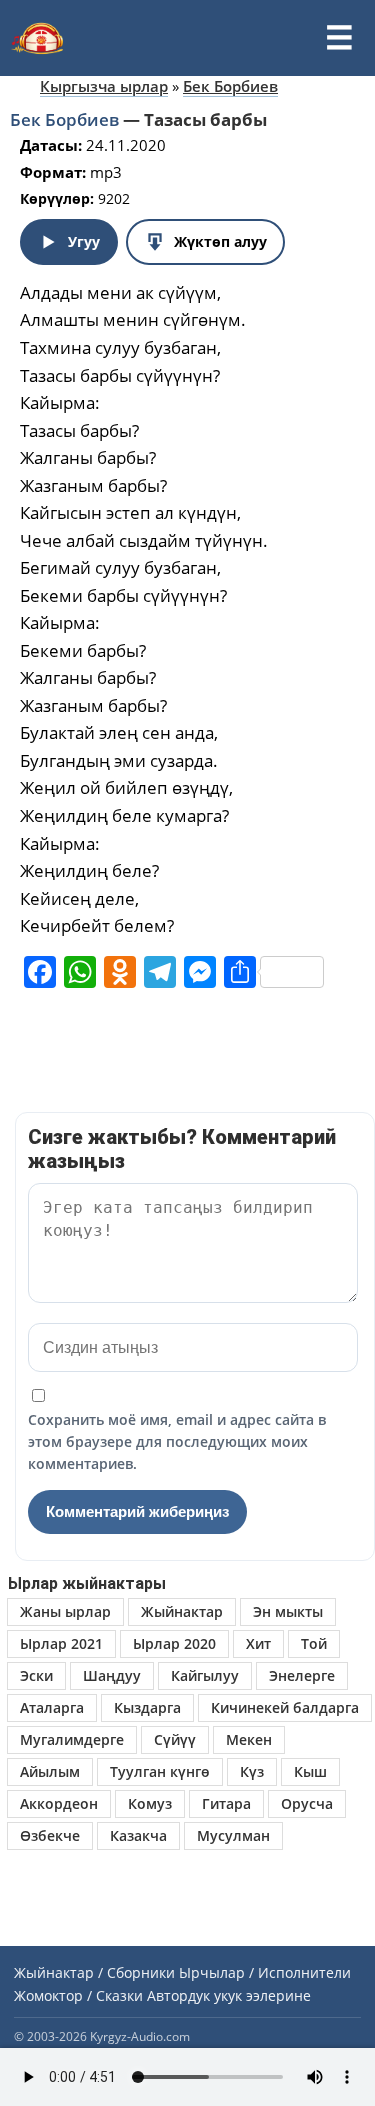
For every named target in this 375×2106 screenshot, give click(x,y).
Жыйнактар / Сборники (94, 1972)
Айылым (50, 1771)
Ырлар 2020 (174, 1643)
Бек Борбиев (230, 86)
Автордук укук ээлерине (229, 1995)
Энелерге (302, 1675)
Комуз (150, 1803)
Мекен (249, 1739)
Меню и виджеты (339, 38)
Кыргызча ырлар (104, 86)
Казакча (138, 1835)
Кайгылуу (205, 1675)
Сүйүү (175, 1739)
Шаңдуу (112, 1675)
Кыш (310, 1771)
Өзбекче (50, 1835)
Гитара (226, 1803)
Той (314, 1643)
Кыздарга (147, 1707)
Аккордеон (59, 1803)
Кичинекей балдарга (285, 1707)
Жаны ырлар (65, 1611)
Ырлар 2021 (61, 1643)
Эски (36, 1675)
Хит (258, 1643)
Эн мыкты (288, 1611)
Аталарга (52, 1707)
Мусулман (233, 1835)
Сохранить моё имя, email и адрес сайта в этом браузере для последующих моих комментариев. (177, 1442)
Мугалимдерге (72, 1739)
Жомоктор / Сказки (78, 1995)
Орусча (307, 1803)
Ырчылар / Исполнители (265, 1972)
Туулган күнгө (160, 1771)
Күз (252, 1771)
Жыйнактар (182, 1611)
